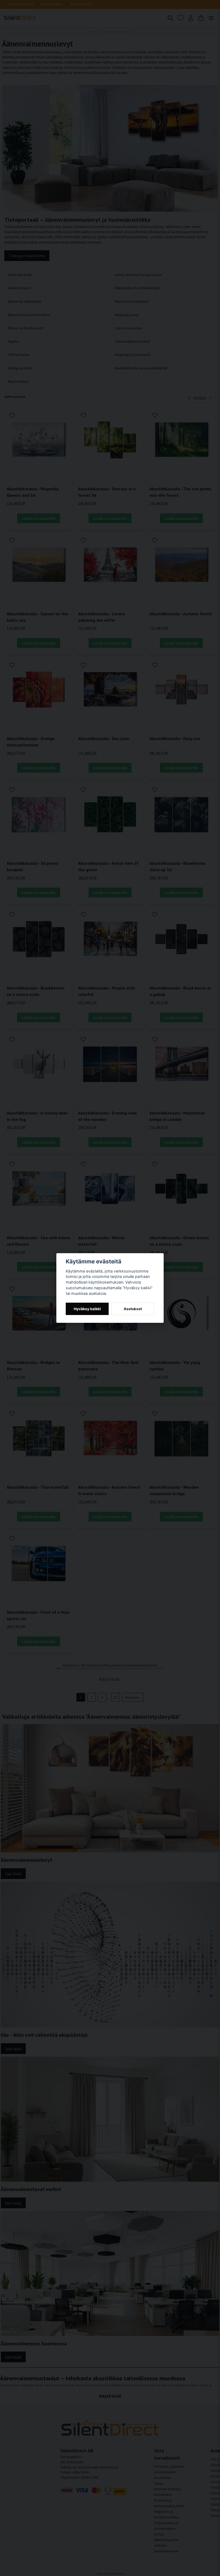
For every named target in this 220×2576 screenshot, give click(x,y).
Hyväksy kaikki (87, 1309)
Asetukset (133, 1309)
